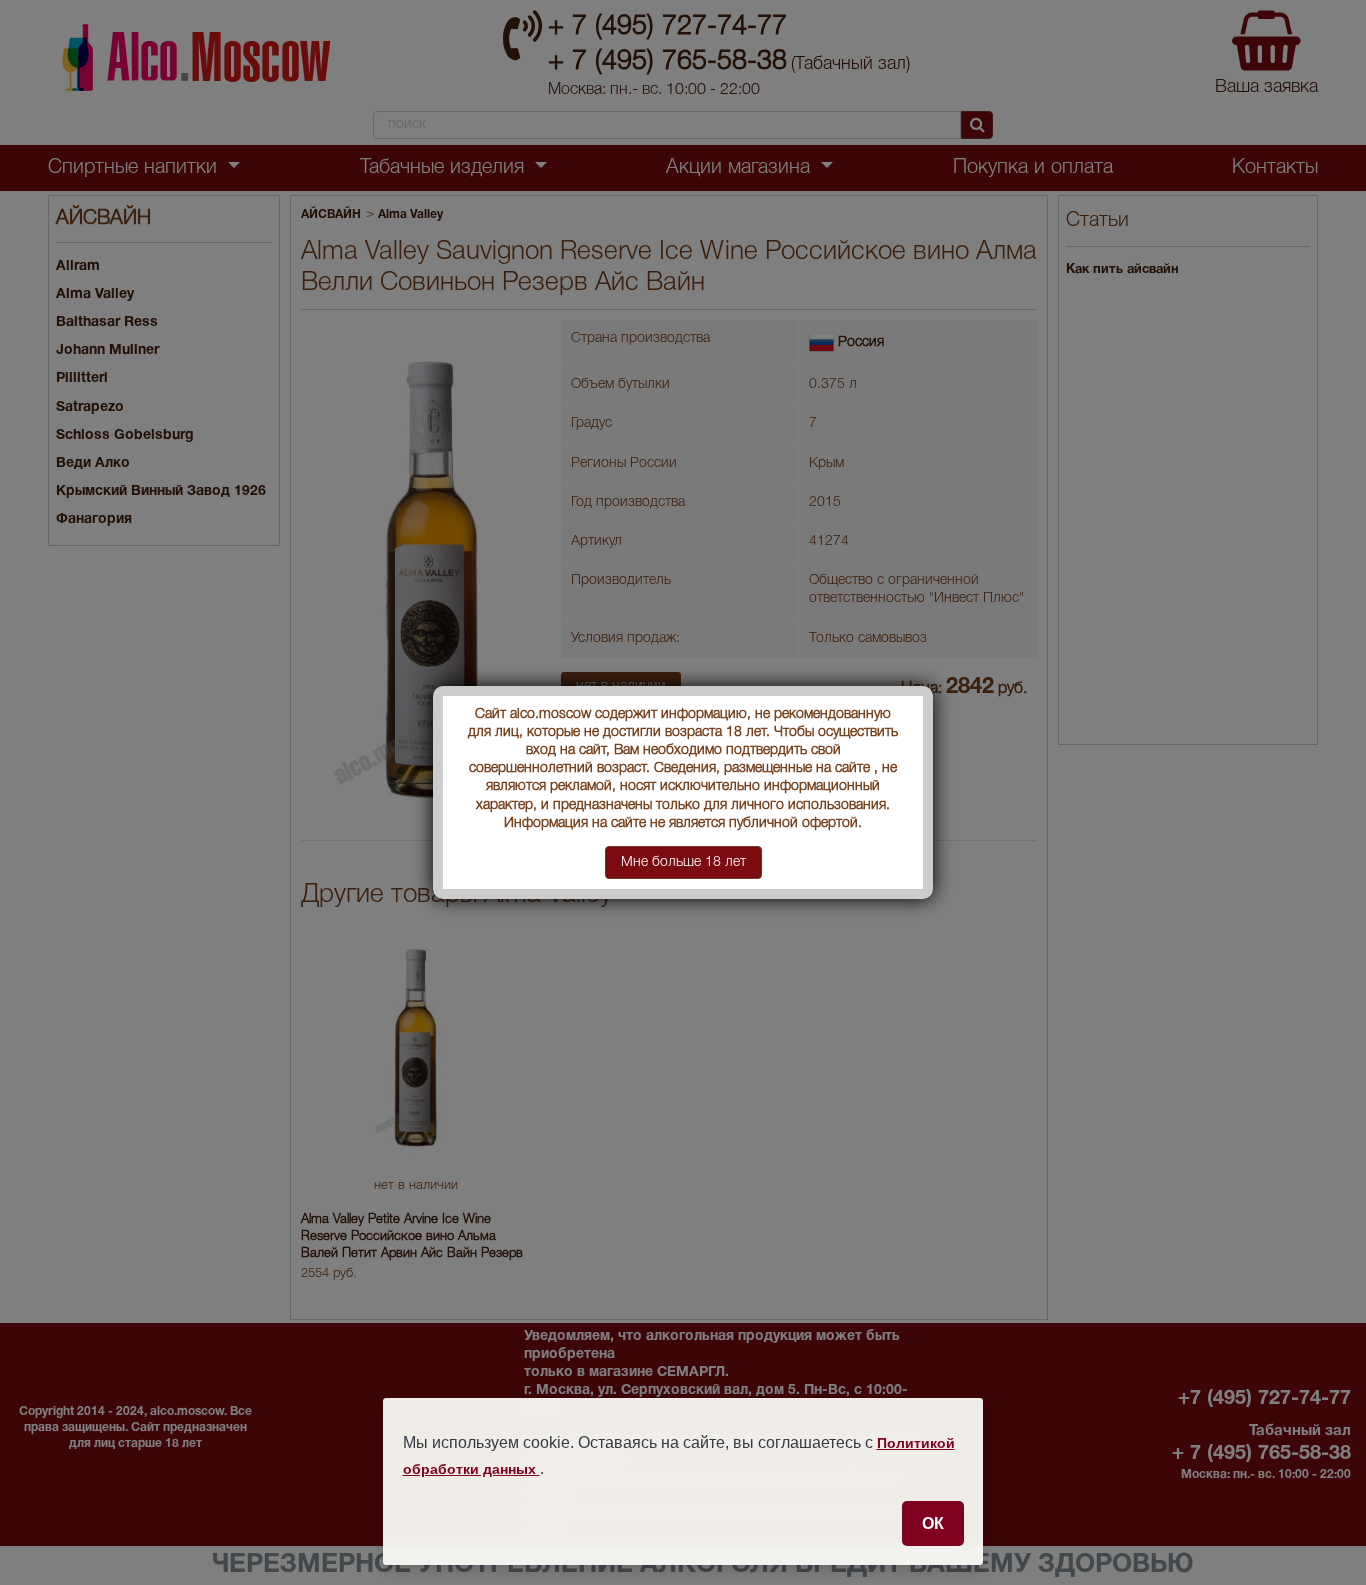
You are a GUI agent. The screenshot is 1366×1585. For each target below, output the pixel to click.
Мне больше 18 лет (683, 862)
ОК (933, 1523)
